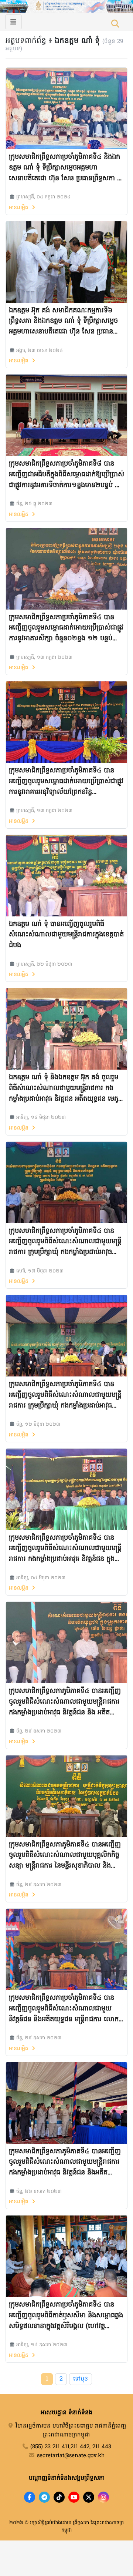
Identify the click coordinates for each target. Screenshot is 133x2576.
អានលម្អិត (20, 208)
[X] (89, 2497)
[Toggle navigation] (13, 22)
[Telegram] (44, 2497)
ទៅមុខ (81, 2379)
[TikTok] (59, 2497)
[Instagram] (103, 2497)
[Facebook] (30, 2497)
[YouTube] (74, 2497)
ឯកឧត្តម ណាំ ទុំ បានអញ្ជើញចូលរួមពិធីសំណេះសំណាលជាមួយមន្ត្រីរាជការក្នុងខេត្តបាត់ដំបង (66, 935)
